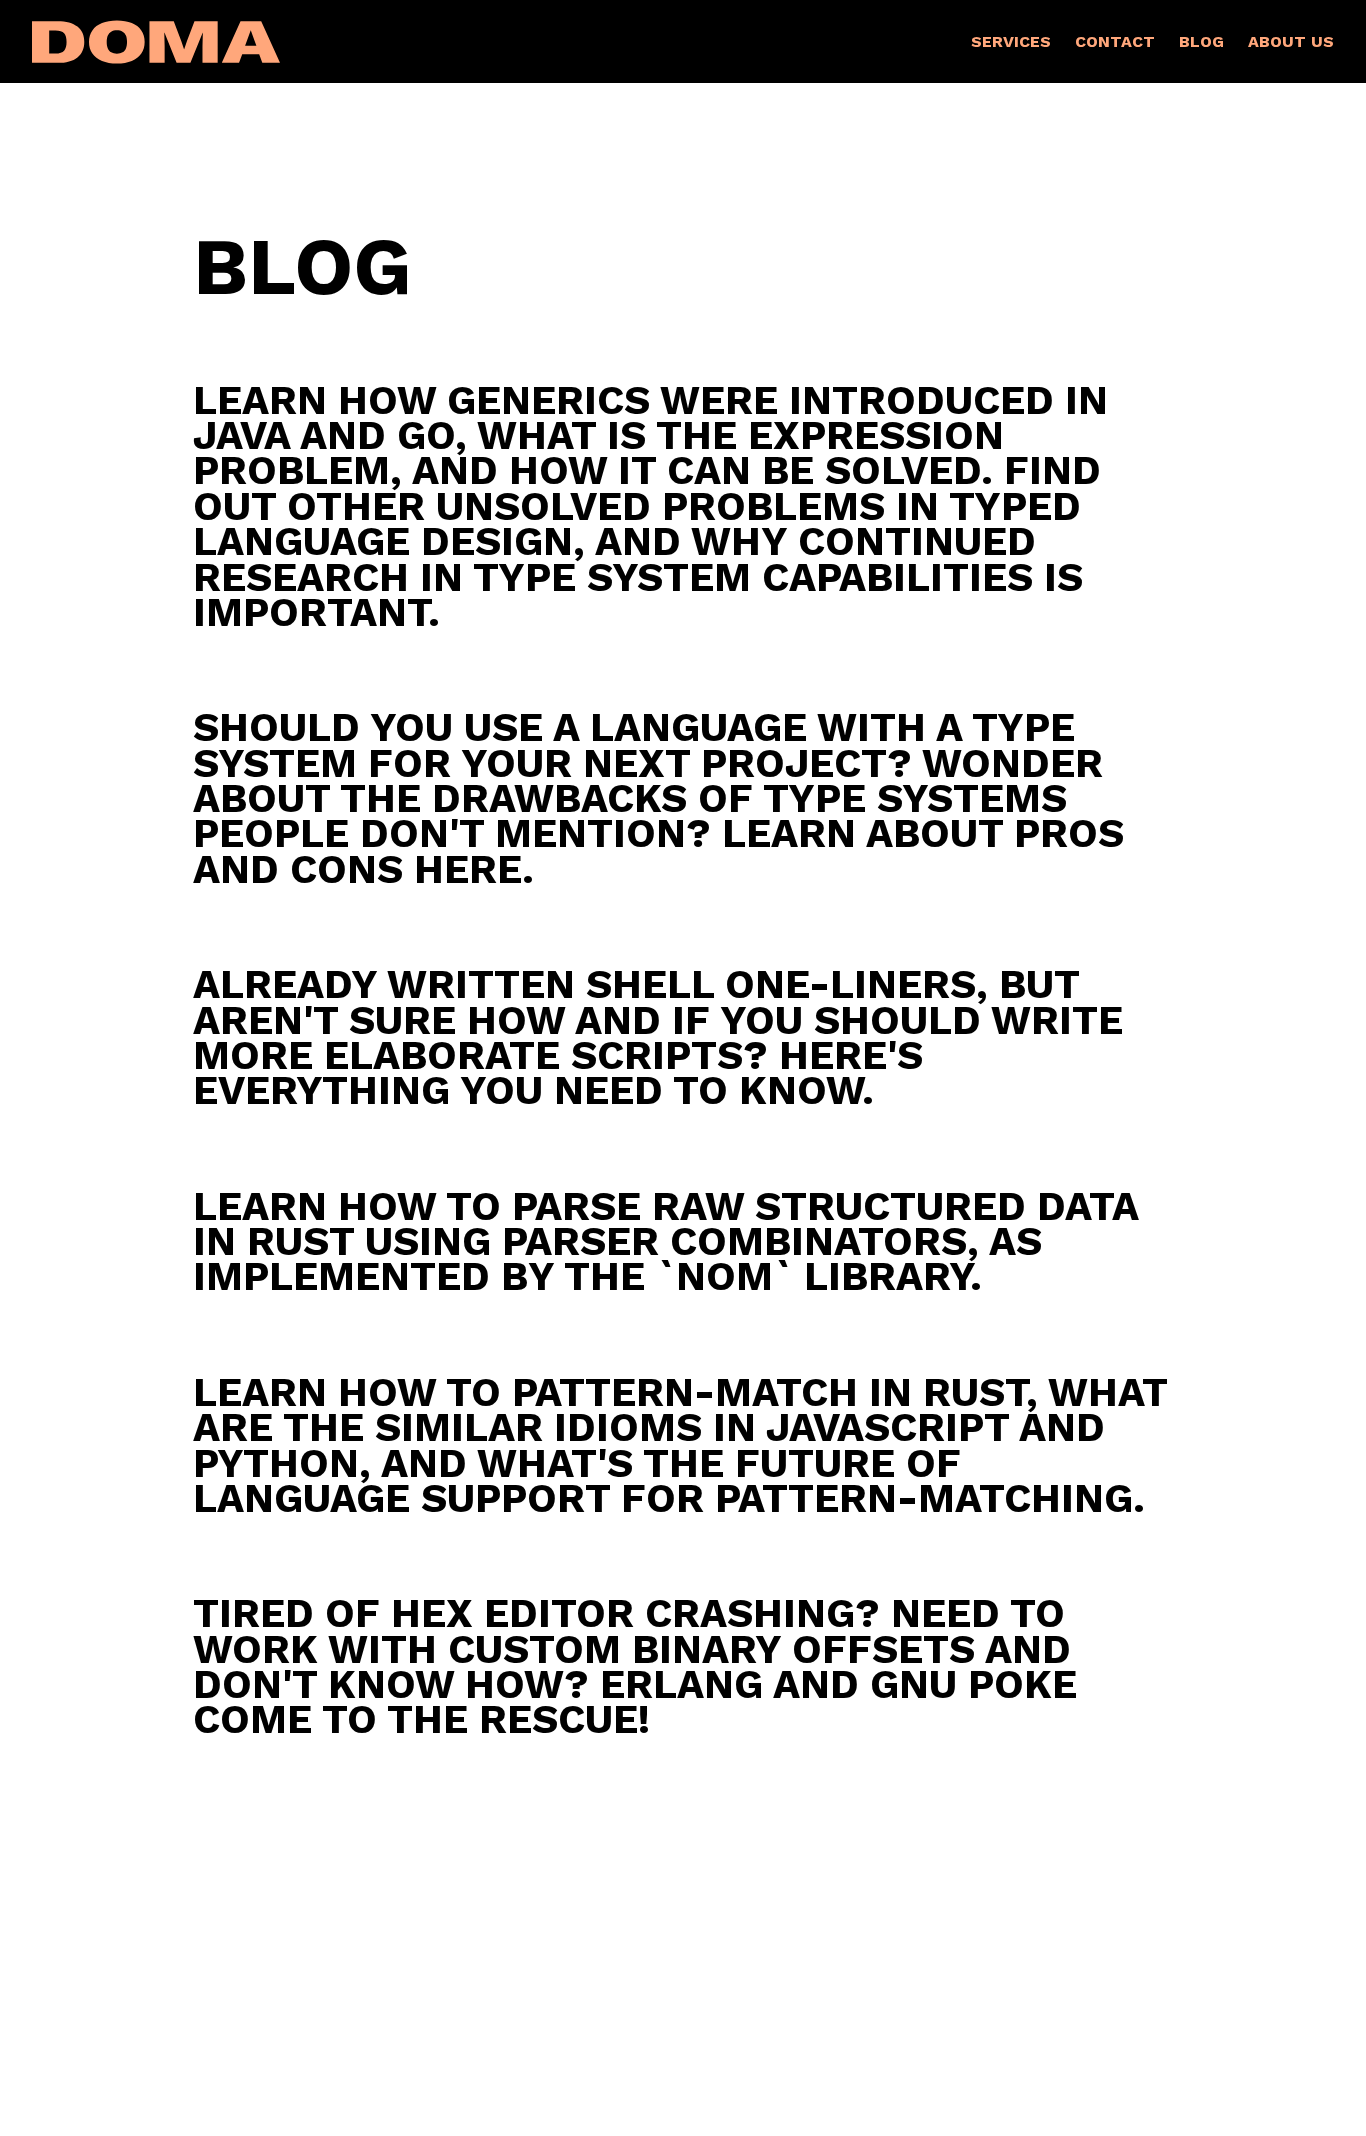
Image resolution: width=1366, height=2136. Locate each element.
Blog (1201, 41)
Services (1011, 41)
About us (1291, 41)
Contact (1115, 41)
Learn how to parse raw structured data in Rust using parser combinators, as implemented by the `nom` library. (665, 1242)
